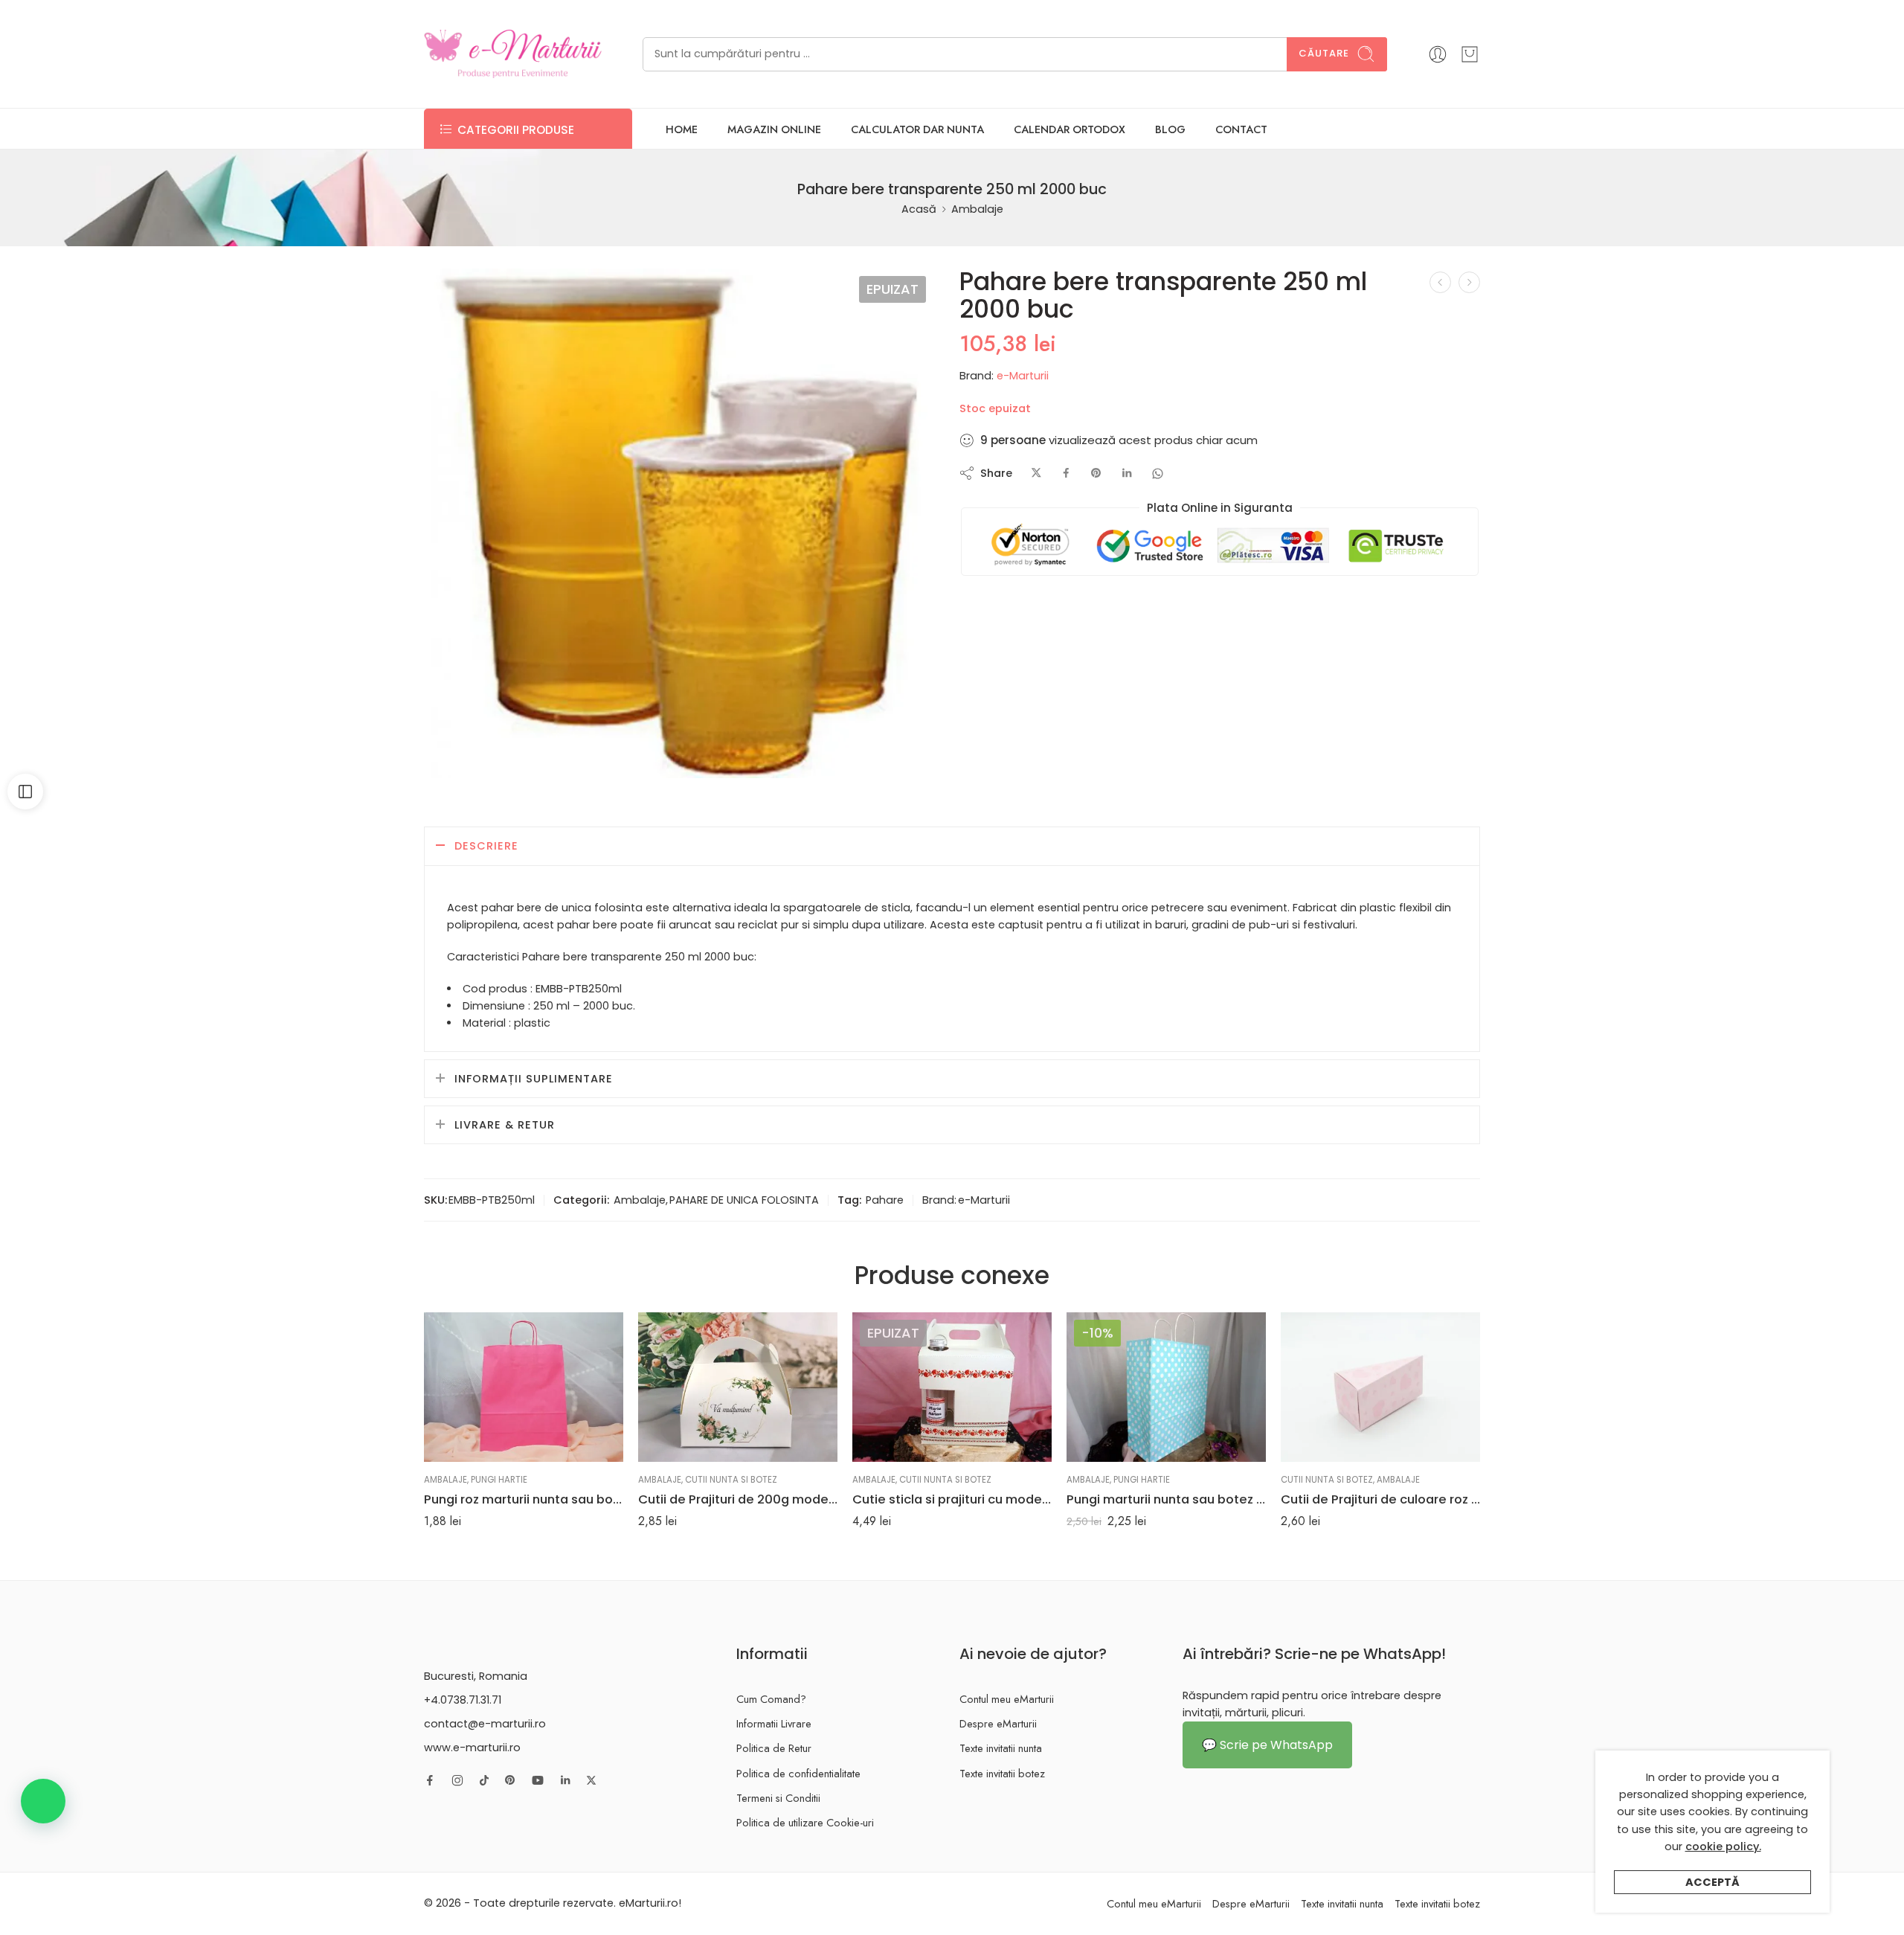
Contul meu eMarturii (1007, 1699)
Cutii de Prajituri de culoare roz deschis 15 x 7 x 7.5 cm (1380, 1499)
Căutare (1324, 53)
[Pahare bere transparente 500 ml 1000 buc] (679, 523)
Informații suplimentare (534, 1079)
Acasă (919, 209)
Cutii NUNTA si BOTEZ (731, 1480)
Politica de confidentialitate (798, 1773)
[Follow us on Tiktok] (484, 1780)
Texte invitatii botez (1002, 1773)
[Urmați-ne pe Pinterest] (510, 1780)
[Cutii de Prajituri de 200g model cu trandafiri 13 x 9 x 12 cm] (738, 1387)
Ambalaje (977, 209)
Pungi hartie (499, 1480)
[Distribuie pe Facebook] (1066, 474)
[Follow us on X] (591, 1780)
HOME (682, 129)
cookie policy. (1723, 1846)
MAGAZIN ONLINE (774, 129)
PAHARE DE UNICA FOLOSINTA (744, 1200)
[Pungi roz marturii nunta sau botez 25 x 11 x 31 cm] (524, 1387)
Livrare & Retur (505, 1125)
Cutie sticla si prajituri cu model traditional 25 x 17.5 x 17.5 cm (952, 1499)
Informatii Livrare (774, 1723)
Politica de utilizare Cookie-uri (805, 1822)
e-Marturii (1023, 376)
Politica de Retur (774, 1748)
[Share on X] (1036, 474)
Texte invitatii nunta (1001, 1748)
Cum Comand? (771, 1699)
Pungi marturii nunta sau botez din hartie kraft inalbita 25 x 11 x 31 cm (1166, 1499)
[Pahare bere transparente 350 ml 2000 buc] (1469, 282)
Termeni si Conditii (778, 1798)
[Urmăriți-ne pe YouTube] (538, 1780)
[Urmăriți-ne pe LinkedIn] (565, 1780)
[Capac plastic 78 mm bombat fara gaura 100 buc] (1440, 282)
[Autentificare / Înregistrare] (1438, 54)
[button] (43, 1801)
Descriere (486, 846)
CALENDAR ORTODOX (1070, 129)
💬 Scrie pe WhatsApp (1267, 1745)
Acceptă (1712, 1882)
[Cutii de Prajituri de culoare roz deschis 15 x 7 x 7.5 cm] (1380, 1387)
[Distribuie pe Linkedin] (1127, 474)
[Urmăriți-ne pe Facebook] (430, 1780)
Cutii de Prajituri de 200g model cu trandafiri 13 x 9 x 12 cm (738, 1499)
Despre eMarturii (998, 1723)
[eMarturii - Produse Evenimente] (513, 54)
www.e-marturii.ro (472, 1748)
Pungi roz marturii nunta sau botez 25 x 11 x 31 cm (524, 1499)
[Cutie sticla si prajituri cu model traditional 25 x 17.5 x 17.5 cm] (952, 1387)
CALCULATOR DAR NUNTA (917, 129)
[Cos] (1470, 54)
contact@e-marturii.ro (485, 1724)
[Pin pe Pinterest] (1096, 474)
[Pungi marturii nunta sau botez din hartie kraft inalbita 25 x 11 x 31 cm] (1166, 1387)
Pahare (885, 1200)
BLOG (1170, 129)
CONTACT (1241, 129)
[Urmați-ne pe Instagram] (457, 1780)
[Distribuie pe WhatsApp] (1158, 474)
